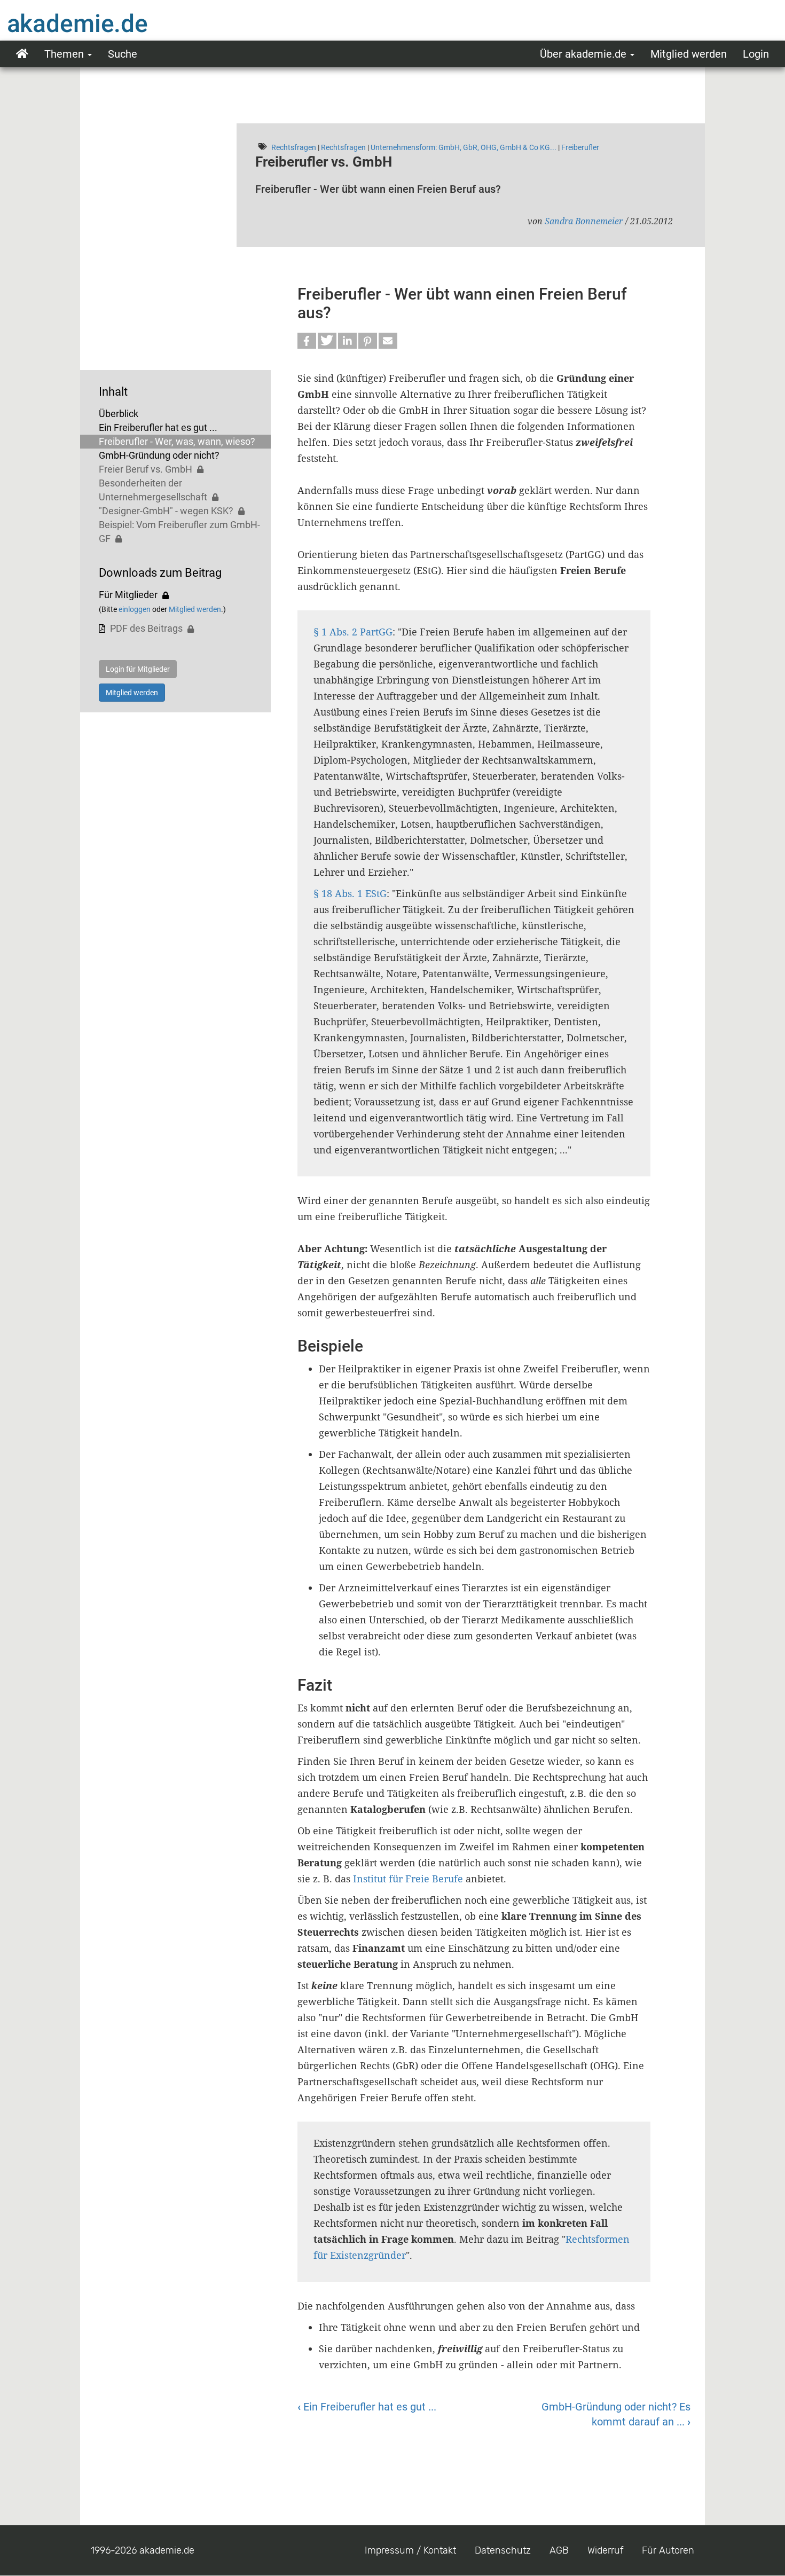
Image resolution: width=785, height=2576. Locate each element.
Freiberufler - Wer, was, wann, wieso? (177, 441)
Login (756, 54)
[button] (307, 341)
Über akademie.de (584, 54)
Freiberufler (580, 147)
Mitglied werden (689, 54)
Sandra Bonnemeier (584, 221)
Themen (65, 54)
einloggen (135, 609)
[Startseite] (99, 23)
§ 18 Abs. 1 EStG (350, 893)
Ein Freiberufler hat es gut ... (158, 427)
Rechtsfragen (294, 147)
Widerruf (605, 2550)
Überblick (119, 414)
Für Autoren (668, 2550)
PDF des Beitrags (146, 628)
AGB (559, 2550)
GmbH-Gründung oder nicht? (159, 455)
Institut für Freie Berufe (408, 1879)
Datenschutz (503, 2550)
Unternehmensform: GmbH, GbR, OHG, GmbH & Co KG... (464, 147)
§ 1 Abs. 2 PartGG (353, 632)
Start (22, 54)
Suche (123, 54)
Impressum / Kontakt (410, 2550)
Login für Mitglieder (138, 669)
